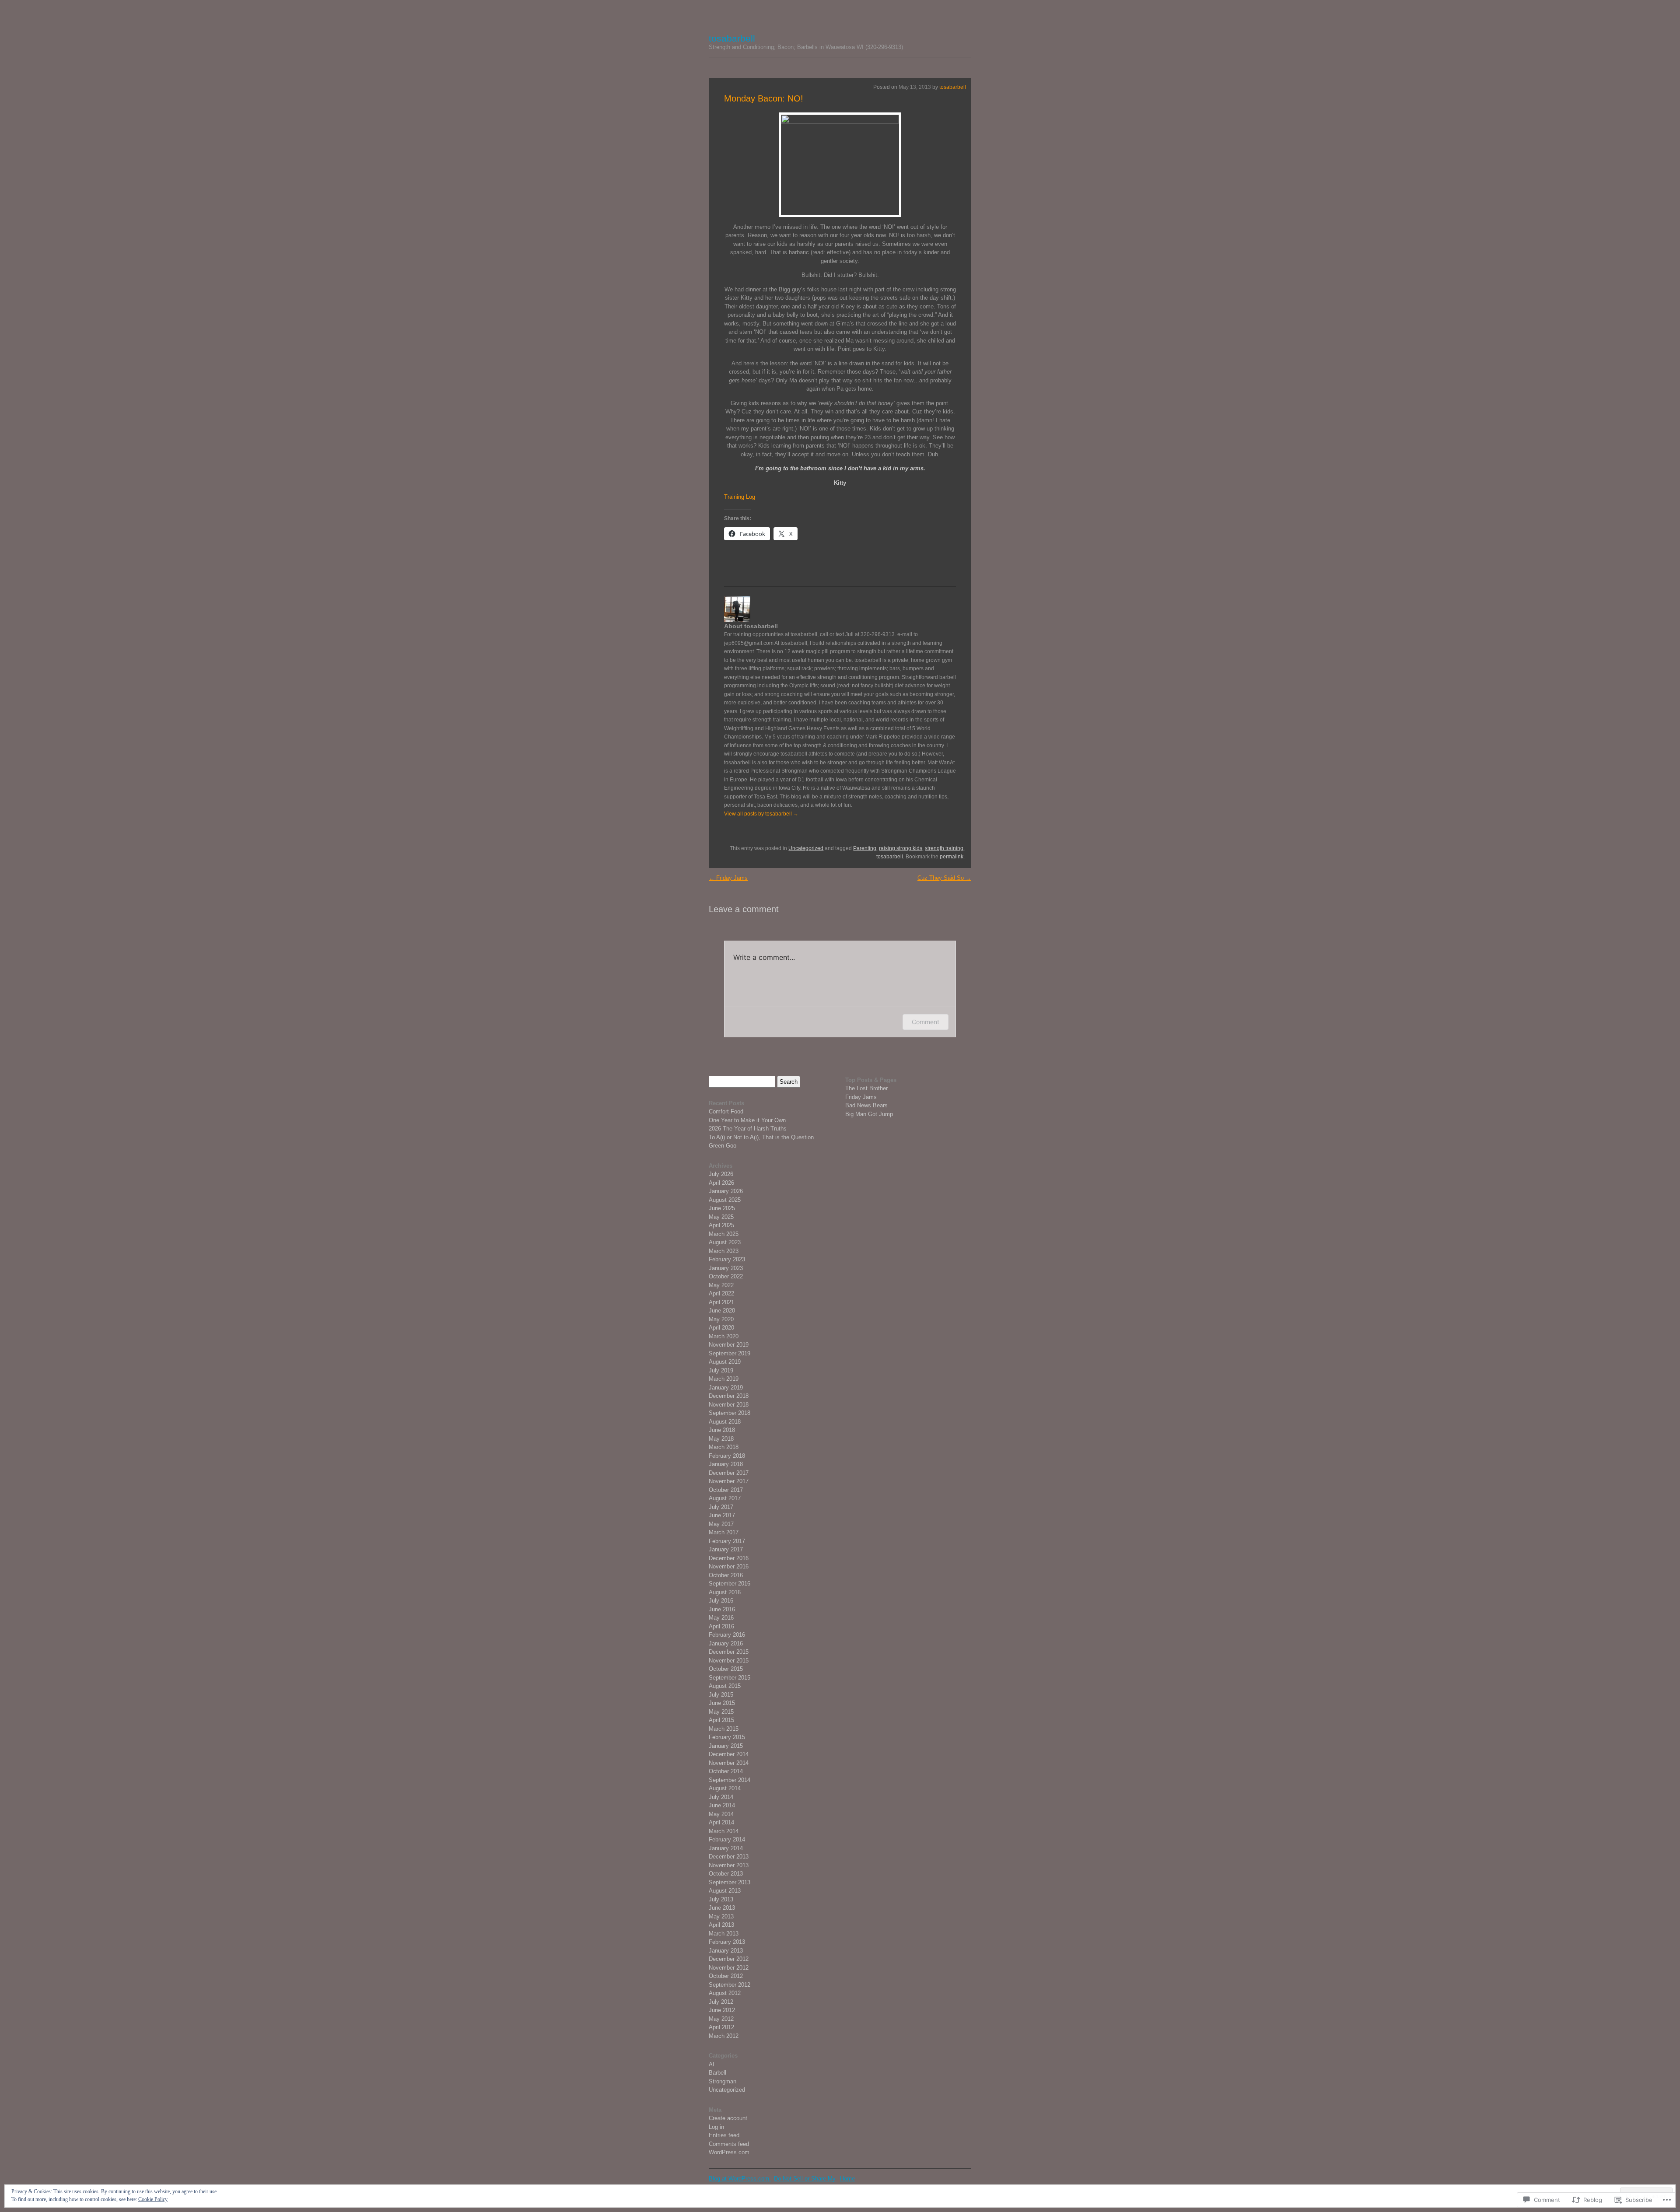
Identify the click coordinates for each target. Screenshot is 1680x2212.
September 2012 (730, 1985)
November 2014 (729, 1763)
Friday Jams (728, 878)
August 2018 (725, 1422)
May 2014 (721, 1814)
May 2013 (721, 1916)
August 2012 (725, 1993)
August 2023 (725, 1242)
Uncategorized (806, 848)
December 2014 (729, 1754)
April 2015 (721, 1720)
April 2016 (721, 1626)
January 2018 (726, 1464)
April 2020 (721, 1328)
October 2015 (726, 1669)
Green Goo (723, 1146)
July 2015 (721, 1695)
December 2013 (729, 1857)
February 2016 (727, 1635)
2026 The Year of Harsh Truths (748, 1129)
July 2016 (721, 1601)
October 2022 (726, 1276)
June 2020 (722, 1311)
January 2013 (726, 1951)
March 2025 (724, 1234)
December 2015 (729, 1652)
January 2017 (726, 1549)
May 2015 (721, 1712)
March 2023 (724, 1251)
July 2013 (721, 1899)
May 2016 (721, 1618)
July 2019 (721, 1370)
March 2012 (724, 2036)
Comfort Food (726, 1111)
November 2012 (729, 1968)
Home (847, 2179)
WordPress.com (729, 2152)
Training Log (740, 497)
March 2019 (724, 1379)
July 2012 (721, 2002)
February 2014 (727, 1839)
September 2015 (730, 1678)
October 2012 (726, 1976)
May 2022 (721, 1285)
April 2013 (721, 1925)
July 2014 (721, 1797)
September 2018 (730, 1413)
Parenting (865, 848)
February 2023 (727, 1259)
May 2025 (721, 1217)
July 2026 (721, 1174)
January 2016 (726, 1643)
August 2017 (725, 1498)
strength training (944, 848)
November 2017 (729, 1481)
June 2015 (722, 1703)
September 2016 (730, 1584)
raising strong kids (901, 848)
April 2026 (721, 1183)
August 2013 (725, 1891)
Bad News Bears (866, 1105)
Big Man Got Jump (869, 1114)
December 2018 (729, 1396)
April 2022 (721, 1293)
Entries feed (724, 2135)
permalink (952, 857)
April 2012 (721, 2027)
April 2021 (721, 1302)
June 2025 (722, 1208)
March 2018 (724, 1447)
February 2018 (727, 1456)
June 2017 (722, 1515)
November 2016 (729, 1566)
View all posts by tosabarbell (761, 814)
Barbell (717, 2073)
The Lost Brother (866, 1088)
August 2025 (725, 1200)
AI (712, 2064)
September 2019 (730, 1353)
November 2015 (729, 1661)
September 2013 (730, 1882)
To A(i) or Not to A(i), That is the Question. (762, 1137)
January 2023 (726, 1268)
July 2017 (721, 1507)
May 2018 (721, 1439)
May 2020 (721, 1319)
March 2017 (724, 1532)
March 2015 (724, 1729)
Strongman (723, 2081)
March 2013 (724, 1934)
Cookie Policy (153, 2199)
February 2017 (727, 1541)
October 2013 (726, 1874)
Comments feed (729, 2144)
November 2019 (729, 1345)
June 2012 (722, 2010)
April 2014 (721, 1822)
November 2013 (729, 1865)
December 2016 (729, 1558)
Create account (728, 2118)
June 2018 (722, 1430)
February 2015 (727, 1737)
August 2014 (725, 1788)
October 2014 (726, 1771)
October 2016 (726, 1575)
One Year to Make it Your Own (747, 1120)
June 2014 (722, 1805)
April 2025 (721, 1225)
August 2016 (725, 1592)
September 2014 (730, 1780)
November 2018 (729, 1405)
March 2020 (724, 1336)
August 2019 (725, 1362)
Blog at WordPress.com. (740, 2179)
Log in (716, 2127)
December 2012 (729, 1959)
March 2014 (724, 1831)
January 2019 (726, 1388)
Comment (926, 1022)
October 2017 (726, 1490)
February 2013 (727, 1942)
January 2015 (726, 1746)
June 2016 (722, 1609)
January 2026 (726, 1191)
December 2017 (729, 1473)
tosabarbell (732, 38)
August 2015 (725, 1686)
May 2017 (721, 1524)
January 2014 (726, 1848)
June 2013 (722, 1908)
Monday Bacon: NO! (764, 98)
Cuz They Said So (944, 878)
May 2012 (721, 2019)
